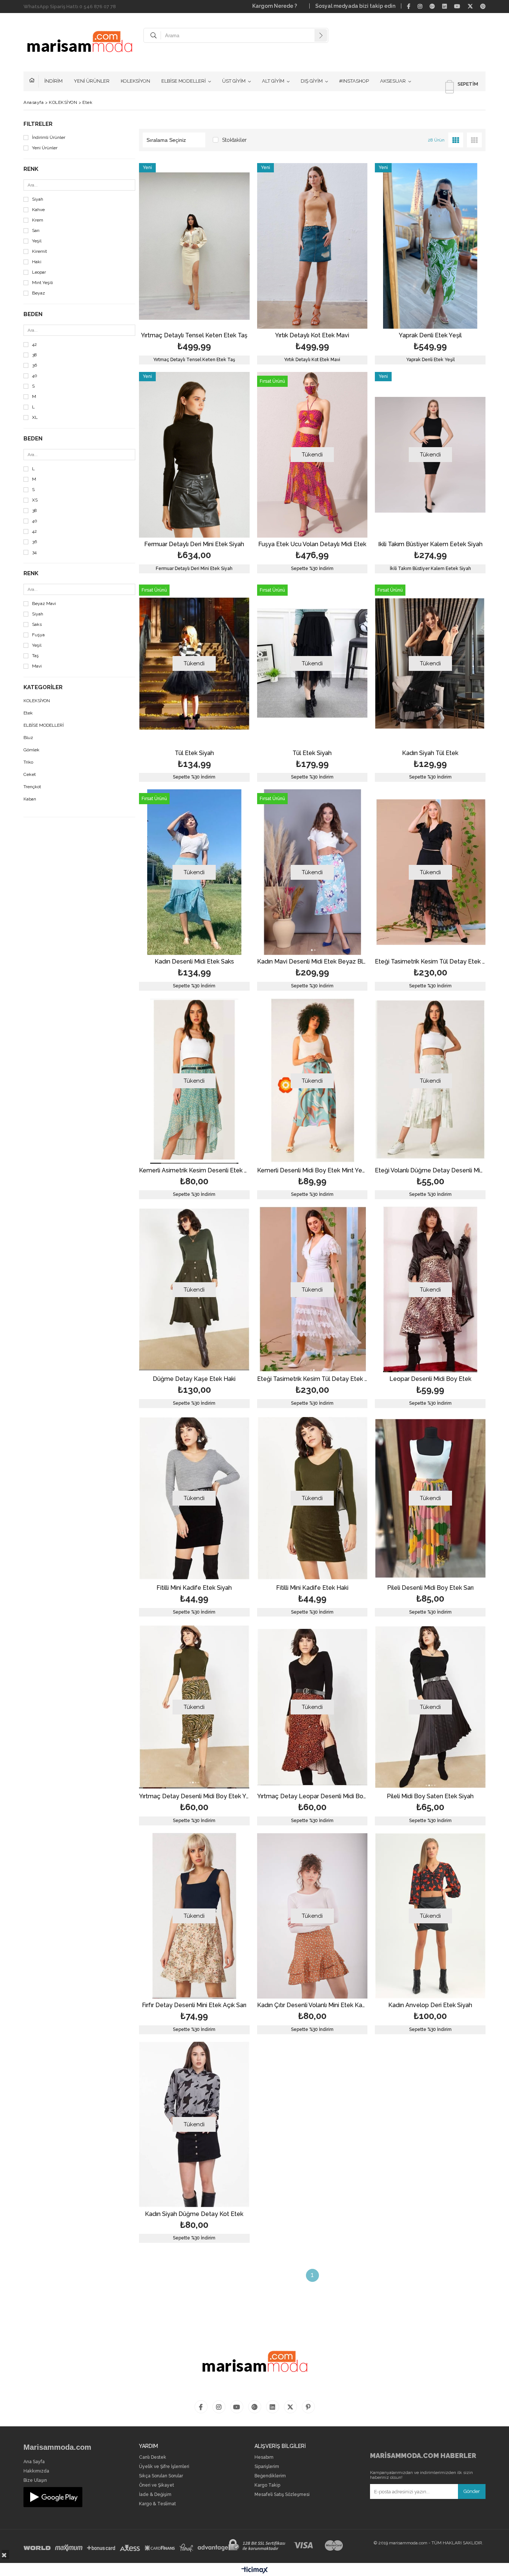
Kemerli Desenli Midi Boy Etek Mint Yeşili (312, 1171)
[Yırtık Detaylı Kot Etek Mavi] (312, 246)
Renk (31, 169)
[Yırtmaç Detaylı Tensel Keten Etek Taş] (194, 246)
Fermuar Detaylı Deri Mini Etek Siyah (194, 545)
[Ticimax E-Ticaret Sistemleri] (255, 2570)
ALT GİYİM (273, 81)
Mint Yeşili (42, 283)
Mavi (37, 666)
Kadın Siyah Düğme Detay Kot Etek (194, 2214)
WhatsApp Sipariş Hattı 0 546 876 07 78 (70, 7)
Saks (37, 625)
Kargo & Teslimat (157, 2504)
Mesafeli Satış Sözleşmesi (282, 2495)
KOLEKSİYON (135, 81)
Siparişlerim (267, 2467)
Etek (28, 713)
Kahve (38, 210)
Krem (38, 220)
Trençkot (32, 787)
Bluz (28, 738)
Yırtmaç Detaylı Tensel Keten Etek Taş (194, 336)
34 (34, 552)
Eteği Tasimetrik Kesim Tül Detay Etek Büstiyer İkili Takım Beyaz (312, 1379)
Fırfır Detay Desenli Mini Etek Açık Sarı (194, 2005)
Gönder (472, 2491)
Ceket (30, 775)
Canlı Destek (153, 2457)
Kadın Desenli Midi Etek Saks (194, 962)
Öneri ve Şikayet (157, 2485)
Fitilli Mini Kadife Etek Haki (312, 1588)
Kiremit (39, 251)
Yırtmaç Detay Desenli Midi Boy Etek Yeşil (194, 1797)
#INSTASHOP (354, 81)
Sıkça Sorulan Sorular (161, 2476)
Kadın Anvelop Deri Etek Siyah (430, 2005)
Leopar (39, 272)
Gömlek (31, 750)
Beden (33, 314)
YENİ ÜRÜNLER (92, 81)
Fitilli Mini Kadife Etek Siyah (194, 1588)
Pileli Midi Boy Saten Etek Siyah (430, 1797)
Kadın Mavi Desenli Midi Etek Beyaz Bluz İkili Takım (312, 962)
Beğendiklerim (270, 2476)
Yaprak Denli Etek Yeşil (430, 336)
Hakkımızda (36, 2471)
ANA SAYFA (34, 81)
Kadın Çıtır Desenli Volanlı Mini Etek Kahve (312, 2005)
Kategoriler (43, 687)
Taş (35, 656)
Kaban (30, 799)
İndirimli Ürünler (49, 138)
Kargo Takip (267, 2485)
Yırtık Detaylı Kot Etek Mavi (312, 336)
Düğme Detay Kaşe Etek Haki (194, 1379)
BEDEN (33, 439)
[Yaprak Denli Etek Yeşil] (430, 246)
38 (34, 355)
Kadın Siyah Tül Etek (430, 753)
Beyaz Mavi (44, 604)
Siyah (38, 199)
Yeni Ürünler (45, 148)
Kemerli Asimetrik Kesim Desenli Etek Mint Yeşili (194, 1171)
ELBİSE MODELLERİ (184, 81)
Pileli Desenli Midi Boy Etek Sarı (430, 1588)
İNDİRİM (53, 81)
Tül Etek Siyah (194, 753)
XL (35, 418)
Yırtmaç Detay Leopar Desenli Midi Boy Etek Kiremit (312, 1797)
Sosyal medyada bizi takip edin (355, 6)
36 (34, 365)
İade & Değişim (155, 2495)
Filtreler (38, 124)
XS (35, 500)
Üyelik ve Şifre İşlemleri (164, 2467)
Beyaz (39, 293)
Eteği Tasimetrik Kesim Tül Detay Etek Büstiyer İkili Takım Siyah (430, 962)
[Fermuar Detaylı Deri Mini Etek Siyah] (194, 455)
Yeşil (37, 241)
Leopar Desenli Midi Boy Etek (430, 1379)
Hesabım (264, 2457)
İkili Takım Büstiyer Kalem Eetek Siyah (430, 545)
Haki (37, 262)
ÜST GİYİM (234, 81)
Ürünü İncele (221, 264)
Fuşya (38, 635)
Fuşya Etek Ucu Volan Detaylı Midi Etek (312, 545)
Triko (28, 762)
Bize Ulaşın (35, 2481)
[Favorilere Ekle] (194, 264)
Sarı (36, 231)
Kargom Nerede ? (278, 6)
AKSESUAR (393, 81)
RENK (31, 574)
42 (34, 345)
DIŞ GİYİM (312, 81)
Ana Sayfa (34, 2462)
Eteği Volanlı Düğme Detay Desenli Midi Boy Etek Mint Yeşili (430, 1171)
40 (35, 376)
